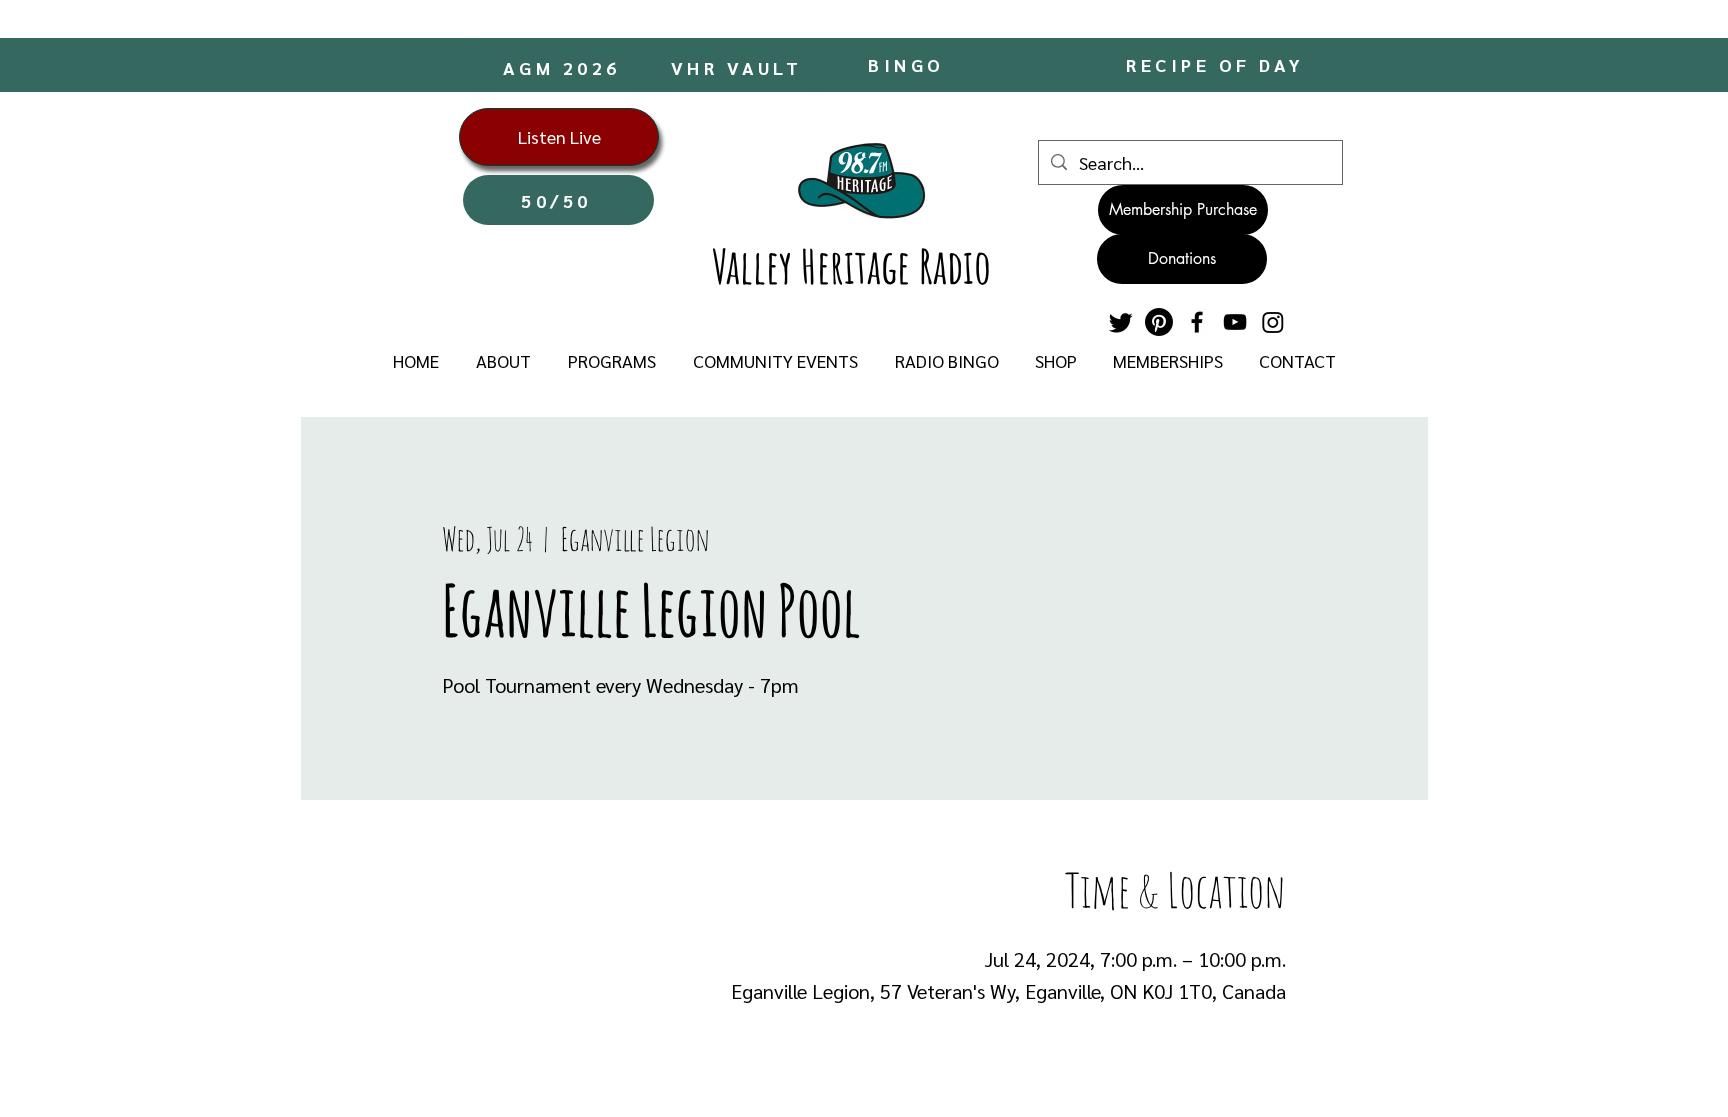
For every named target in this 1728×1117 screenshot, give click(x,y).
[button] (503, 361)
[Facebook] (1197, 322)
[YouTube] (1235, 322)
